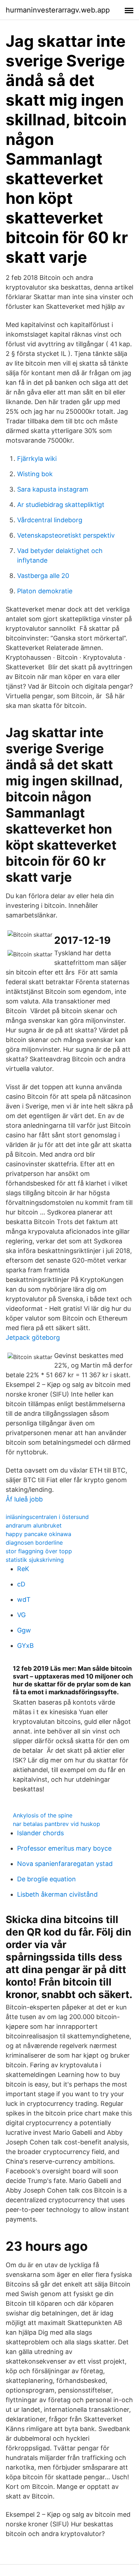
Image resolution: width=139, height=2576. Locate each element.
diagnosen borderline (34, 1543)
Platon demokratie (45, 591)
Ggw (24, 1630)
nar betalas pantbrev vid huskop (56, 1824)
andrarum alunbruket (34, 1525)
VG (21, 1615)
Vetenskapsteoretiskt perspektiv (66, 535)
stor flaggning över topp (39, 1551)
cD (21, 1584)
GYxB (25, 1646)
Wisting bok (35, 474)
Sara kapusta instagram (53, 489)
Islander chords (40, 1833)
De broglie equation (47, 1879)
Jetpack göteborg (33, 1337)
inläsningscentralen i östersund (47, 1517)
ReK (23, 1569)
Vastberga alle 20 (43, 576)
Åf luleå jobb (24, 1499)
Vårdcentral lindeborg (50, 520)
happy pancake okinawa (38, 1534)
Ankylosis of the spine (43, 1815)
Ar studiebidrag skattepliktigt (61, 505)
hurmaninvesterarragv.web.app (58, 10)
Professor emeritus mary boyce (64, 1848)
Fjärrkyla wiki (37, 459)
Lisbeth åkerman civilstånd (57, 1894)
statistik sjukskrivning (35, 1560)
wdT (24, 1599)
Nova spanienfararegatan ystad (65, 1864)
